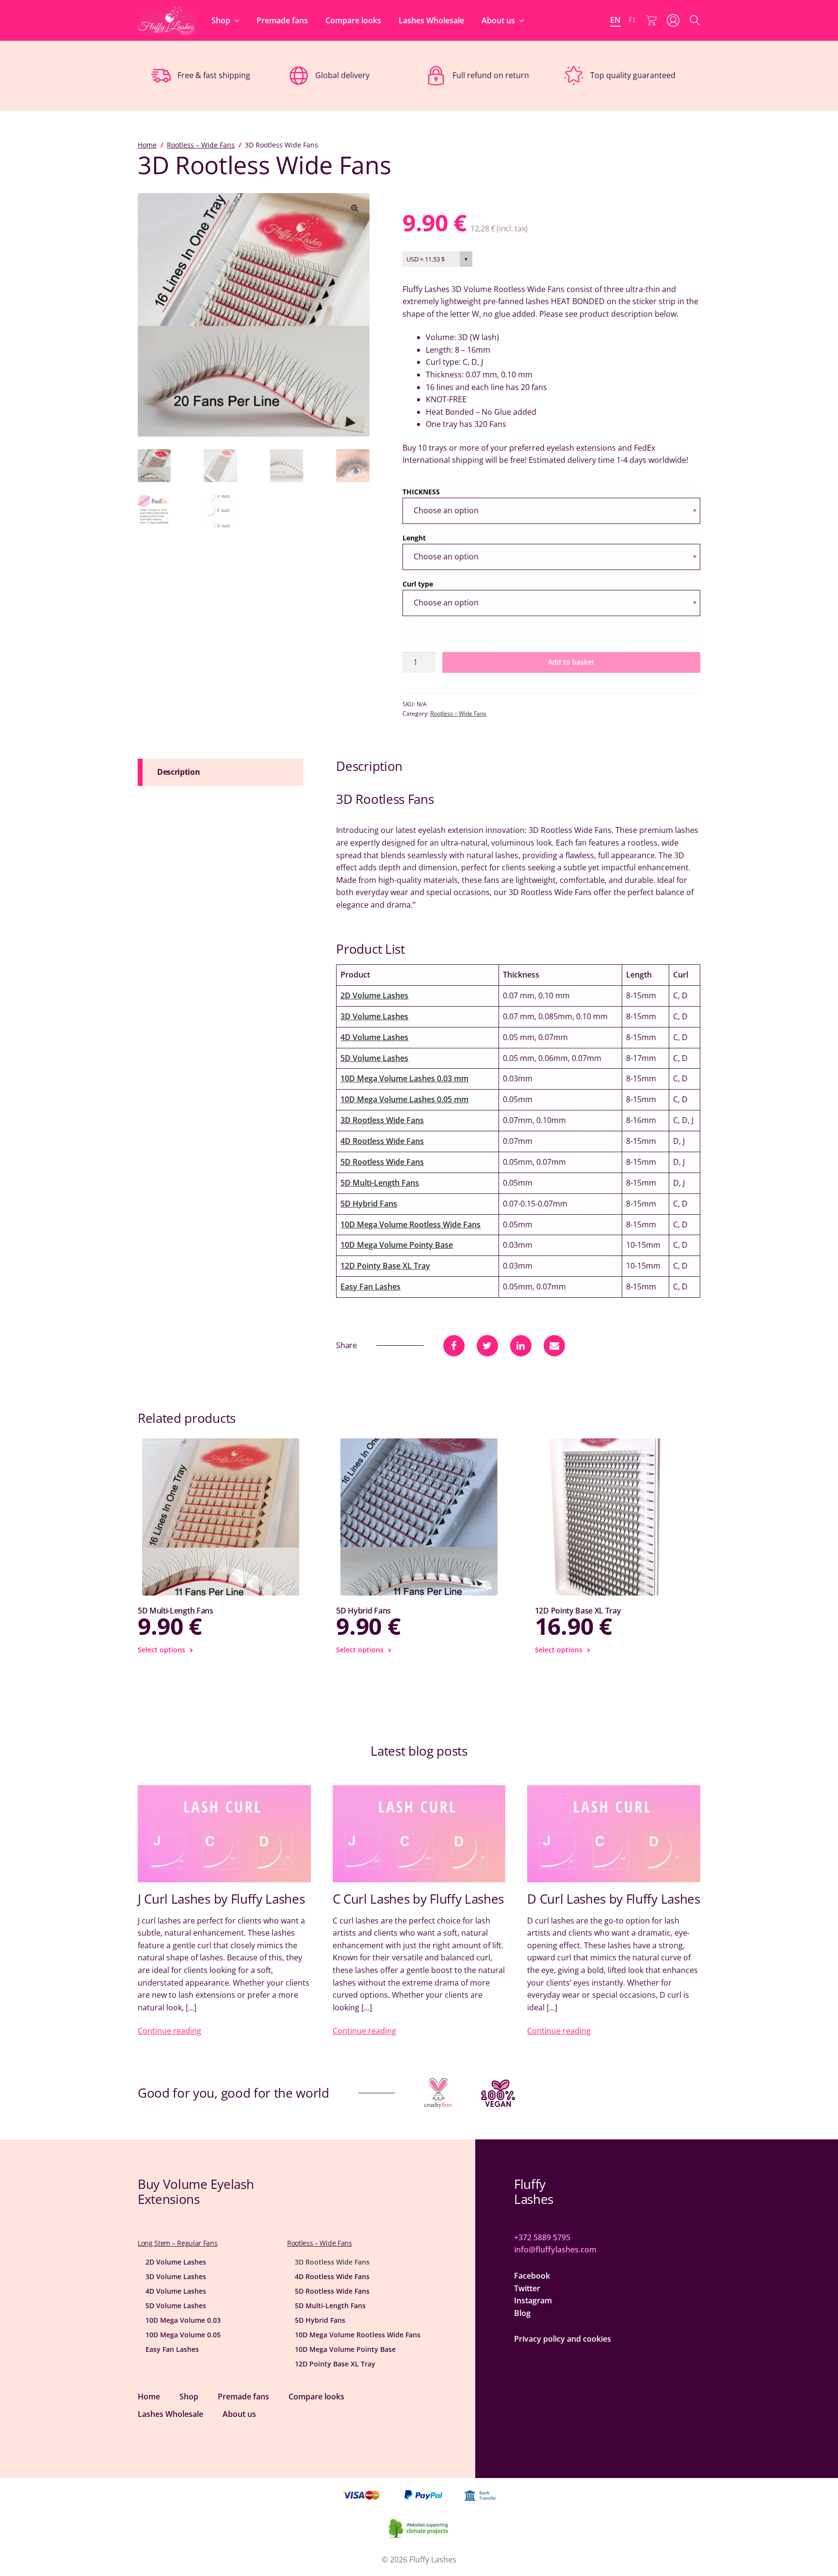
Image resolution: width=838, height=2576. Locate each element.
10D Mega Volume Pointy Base (397, 1245)
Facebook (532, 2276)
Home (147, 145)
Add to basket (571, 662)
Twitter (527, 2288)
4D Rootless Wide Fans (382, 1141)
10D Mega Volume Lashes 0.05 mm (404, 1099)
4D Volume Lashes (374, 1037)
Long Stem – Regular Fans (177, 2243)
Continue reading (169, 2031)
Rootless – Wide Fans (201, 145)
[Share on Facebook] (454, 1346)
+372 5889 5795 (542, 2237)
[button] (355, 208)
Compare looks (353, 20)
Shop (221, 20)
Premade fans (282, 20)
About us (498, 20)
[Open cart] (651, 20)
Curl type (418, 584)
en (615, 20)
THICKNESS (421, 492)
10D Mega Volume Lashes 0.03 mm (404, 1078)
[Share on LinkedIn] (521, 1346)
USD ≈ (426, 259)
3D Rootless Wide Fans (382, 1120)
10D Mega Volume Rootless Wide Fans (411, 1224)
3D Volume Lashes (374, 1016)
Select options (161, 1650)
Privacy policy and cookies (563, 2339)
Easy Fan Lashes (371, 1287)
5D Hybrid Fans (369, 1204)
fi (632, 20)
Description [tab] (178, 772)
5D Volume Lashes (374, 1058)
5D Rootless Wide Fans (382, 1162)
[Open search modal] (695, 20)
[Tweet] (487, 1346)
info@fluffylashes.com (555, 2250)
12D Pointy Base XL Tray (385, 1266)
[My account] (673, 20)
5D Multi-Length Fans (380, 1183)
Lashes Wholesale (431, 20)
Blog (522, 2313)
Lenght (414, 538)
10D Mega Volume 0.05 (183, 2335)
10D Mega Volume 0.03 (183, 2320)
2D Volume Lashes (374, 995)
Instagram (533, 2300)
